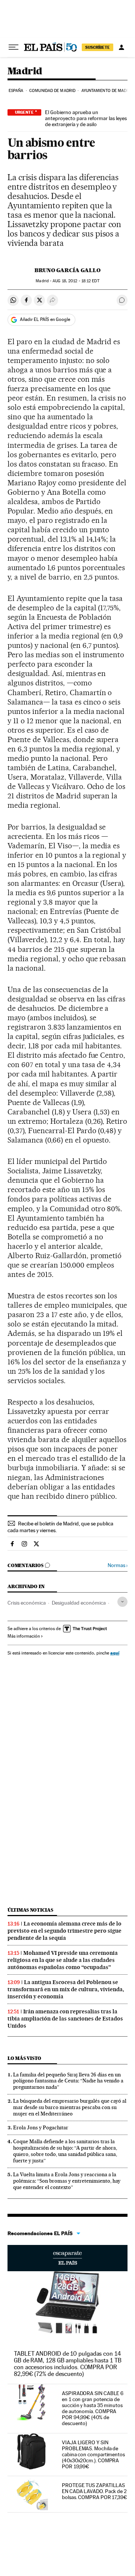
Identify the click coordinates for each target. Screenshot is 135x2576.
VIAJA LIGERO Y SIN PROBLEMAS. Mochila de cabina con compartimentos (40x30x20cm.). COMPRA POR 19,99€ (93, 2454)
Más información (24, 1636)
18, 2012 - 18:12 (76, 281)
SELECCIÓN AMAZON (67, 2258)
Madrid (25, 72)
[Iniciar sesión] (121, 47)
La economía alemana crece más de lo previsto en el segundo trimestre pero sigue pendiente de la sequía (64, 1931)
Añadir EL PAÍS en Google (45, 319)
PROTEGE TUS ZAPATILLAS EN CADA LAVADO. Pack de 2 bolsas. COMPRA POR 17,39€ (94, 2491)
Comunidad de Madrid (52, 91)
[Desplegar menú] (13, 47)
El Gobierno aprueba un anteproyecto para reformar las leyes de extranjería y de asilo (86, 118)
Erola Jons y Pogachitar (41, 2127)
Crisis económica (27, 1603)
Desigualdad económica (79, 1603)
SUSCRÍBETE (97, 47)
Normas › (118, 1565)
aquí (115, 1653)
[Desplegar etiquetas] (122, 1602)
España (16, 91)
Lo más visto (24, 2058)
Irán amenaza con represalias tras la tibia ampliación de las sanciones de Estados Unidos (65, 2019)
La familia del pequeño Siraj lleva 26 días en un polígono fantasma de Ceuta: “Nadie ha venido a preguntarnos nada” (68, 2081)
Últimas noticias (30, 1910)
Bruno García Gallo (67, 270)
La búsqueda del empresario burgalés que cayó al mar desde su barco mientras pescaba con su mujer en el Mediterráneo (70, 2107)
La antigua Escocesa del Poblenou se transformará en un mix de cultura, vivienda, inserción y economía (66, 1989)
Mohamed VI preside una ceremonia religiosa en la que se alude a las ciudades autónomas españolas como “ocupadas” (63, 1960)
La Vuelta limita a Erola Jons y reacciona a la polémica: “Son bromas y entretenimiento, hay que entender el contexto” (67, 2181)
